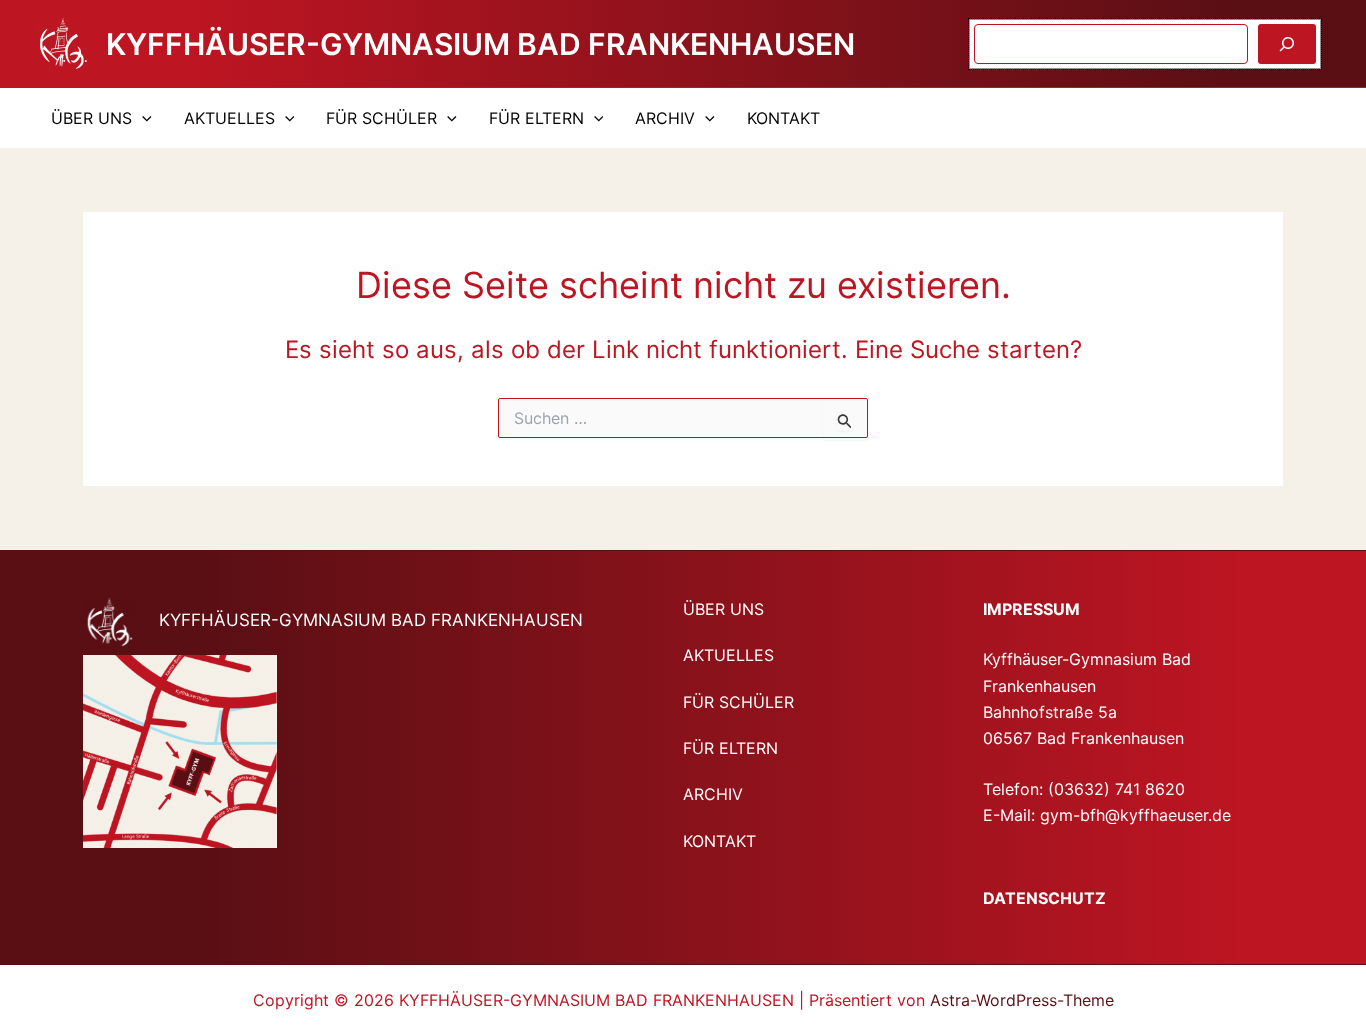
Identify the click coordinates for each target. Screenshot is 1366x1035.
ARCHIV (665, 118)
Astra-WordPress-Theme (1022, 1000)
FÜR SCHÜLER (381, 118)
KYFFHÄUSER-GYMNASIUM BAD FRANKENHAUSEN (480, 44)
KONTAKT (783, 118)
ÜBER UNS (91, 118)
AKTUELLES (229, 118)
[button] (142, 118)
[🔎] (1287, 44)
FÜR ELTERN (536, 118)
